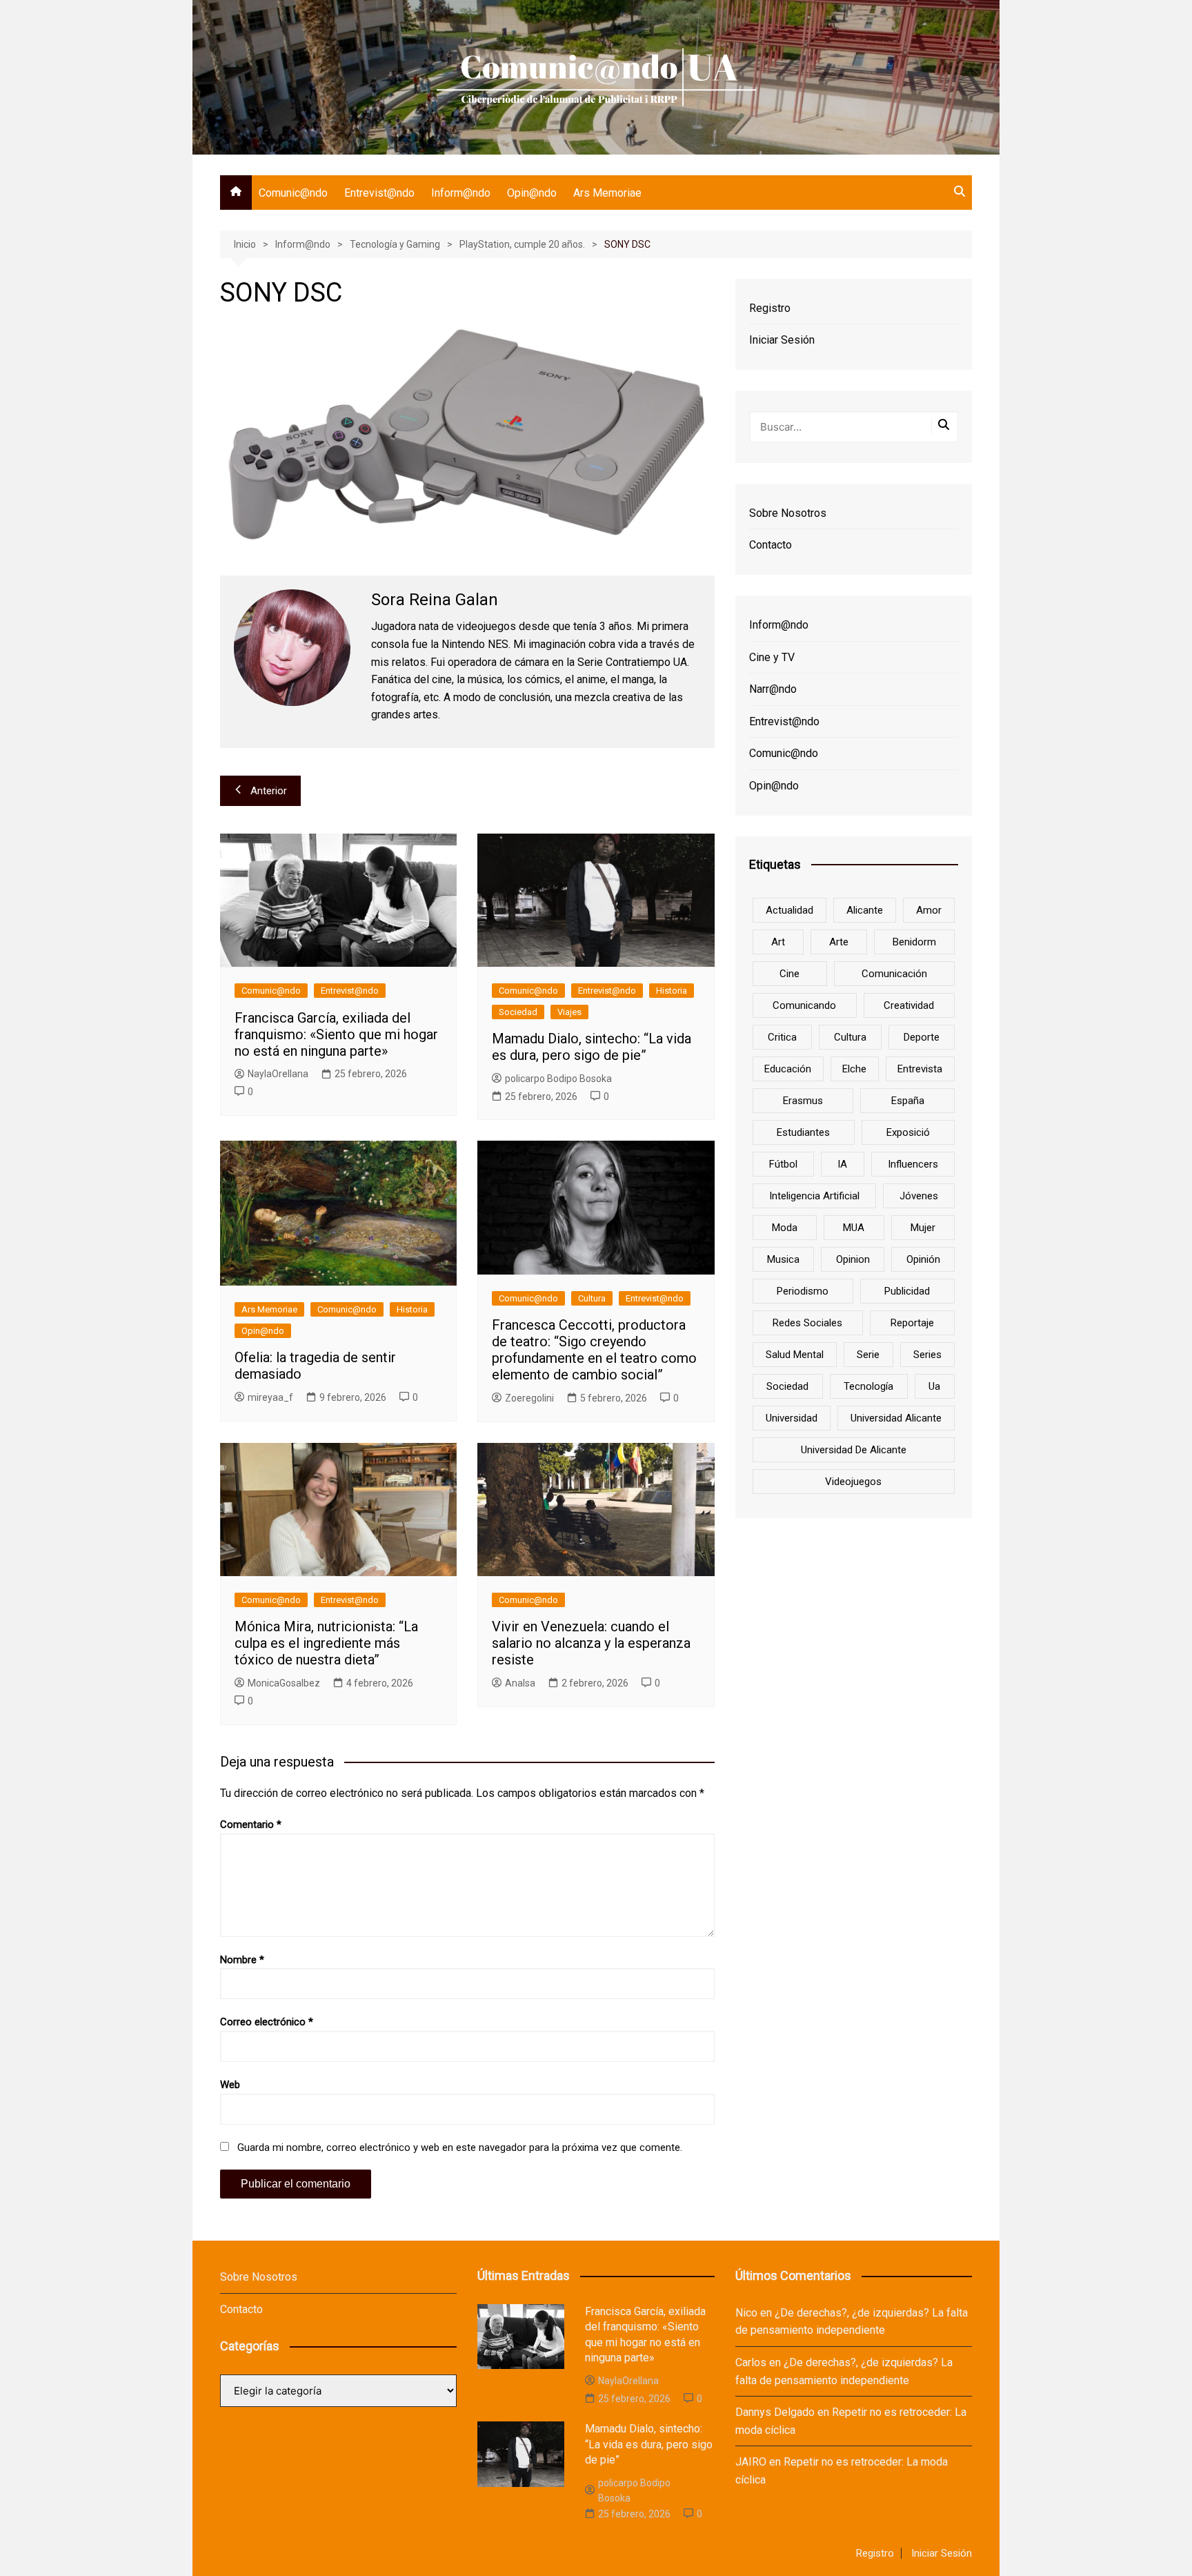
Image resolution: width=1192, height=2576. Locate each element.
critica (782, 1037)
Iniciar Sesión (782, 340)
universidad (792, 1418)
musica (783, 1259)
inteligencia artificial (814, 1196)
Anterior (269, 791)
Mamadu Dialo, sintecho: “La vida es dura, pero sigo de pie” (592, 1047)
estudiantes (803, 1132)
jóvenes (919, 1196)
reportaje (912, 1323)
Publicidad (907, 1291)
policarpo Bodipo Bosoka (558, 1079)
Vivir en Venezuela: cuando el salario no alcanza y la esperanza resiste (591, 1643)
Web (230, 2085)
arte (839, 942)
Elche (854, 1069)
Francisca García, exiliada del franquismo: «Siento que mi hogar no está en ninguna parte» (336, 1034)
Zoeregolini (529, 1398)
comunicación (894, 974)
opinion (853, 1259)
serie (868, 1355)
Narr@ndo (773, 689)
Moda (785, 1228)
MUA (854, 1228)
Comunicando (804, 1005)
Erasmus (803, 1101)
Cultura (592, 1298)
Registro (770, 308)
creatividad (909, 1005)
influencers (913, 1164)
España (908, 1101)
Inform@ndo (461, 193)
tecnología (868, 1386)
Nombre (242, 1960)
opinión (923, 1259)
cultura (850, 1037)
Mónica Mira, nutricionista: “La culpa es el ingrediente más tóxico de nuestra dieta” (326, 1643)
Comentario (251, 1825)
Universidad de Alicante (854, 1450)
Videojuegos (853, 1482)
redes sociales (807, 1323)
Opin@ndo (532, 193)
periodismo (803, 1291)
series (927, 1355)
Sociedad (518, 1012)
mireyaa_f (270, 1397)
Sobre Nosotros (788, 513)
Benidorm (914, 942)
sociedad (787, 1386)
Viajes (569, 1012)
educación (788, 1069)
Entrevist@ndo (379, 193)
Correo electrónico (267, 2022)
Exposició (908, 1132)
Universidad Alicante (896, 1418)
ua (934, 1386)
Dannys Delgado (775, 2412)
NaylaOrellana (278, 1074)
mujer (923, 1228)
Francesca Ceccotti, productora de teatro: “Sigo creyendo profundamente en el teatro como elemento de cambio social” (594, 1350)
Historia (672, 991)
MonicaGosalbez (284, 1683)
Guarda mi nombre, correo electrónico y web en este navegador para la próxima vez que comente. (460, 2147)
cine (789, 974)
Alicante (865, 910)
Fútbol (783, 1164)
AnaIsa (520, 1683)
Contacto (771, 545)
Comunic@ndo (293, 193)
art (778, 942)
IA (842, 1164)
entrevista (920, 1069)
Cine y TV (772, 657)
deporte (922, 1037)
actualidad (789, 910)
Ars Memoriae (607, 193)
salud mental (795, 1355)
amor (929, 910)
